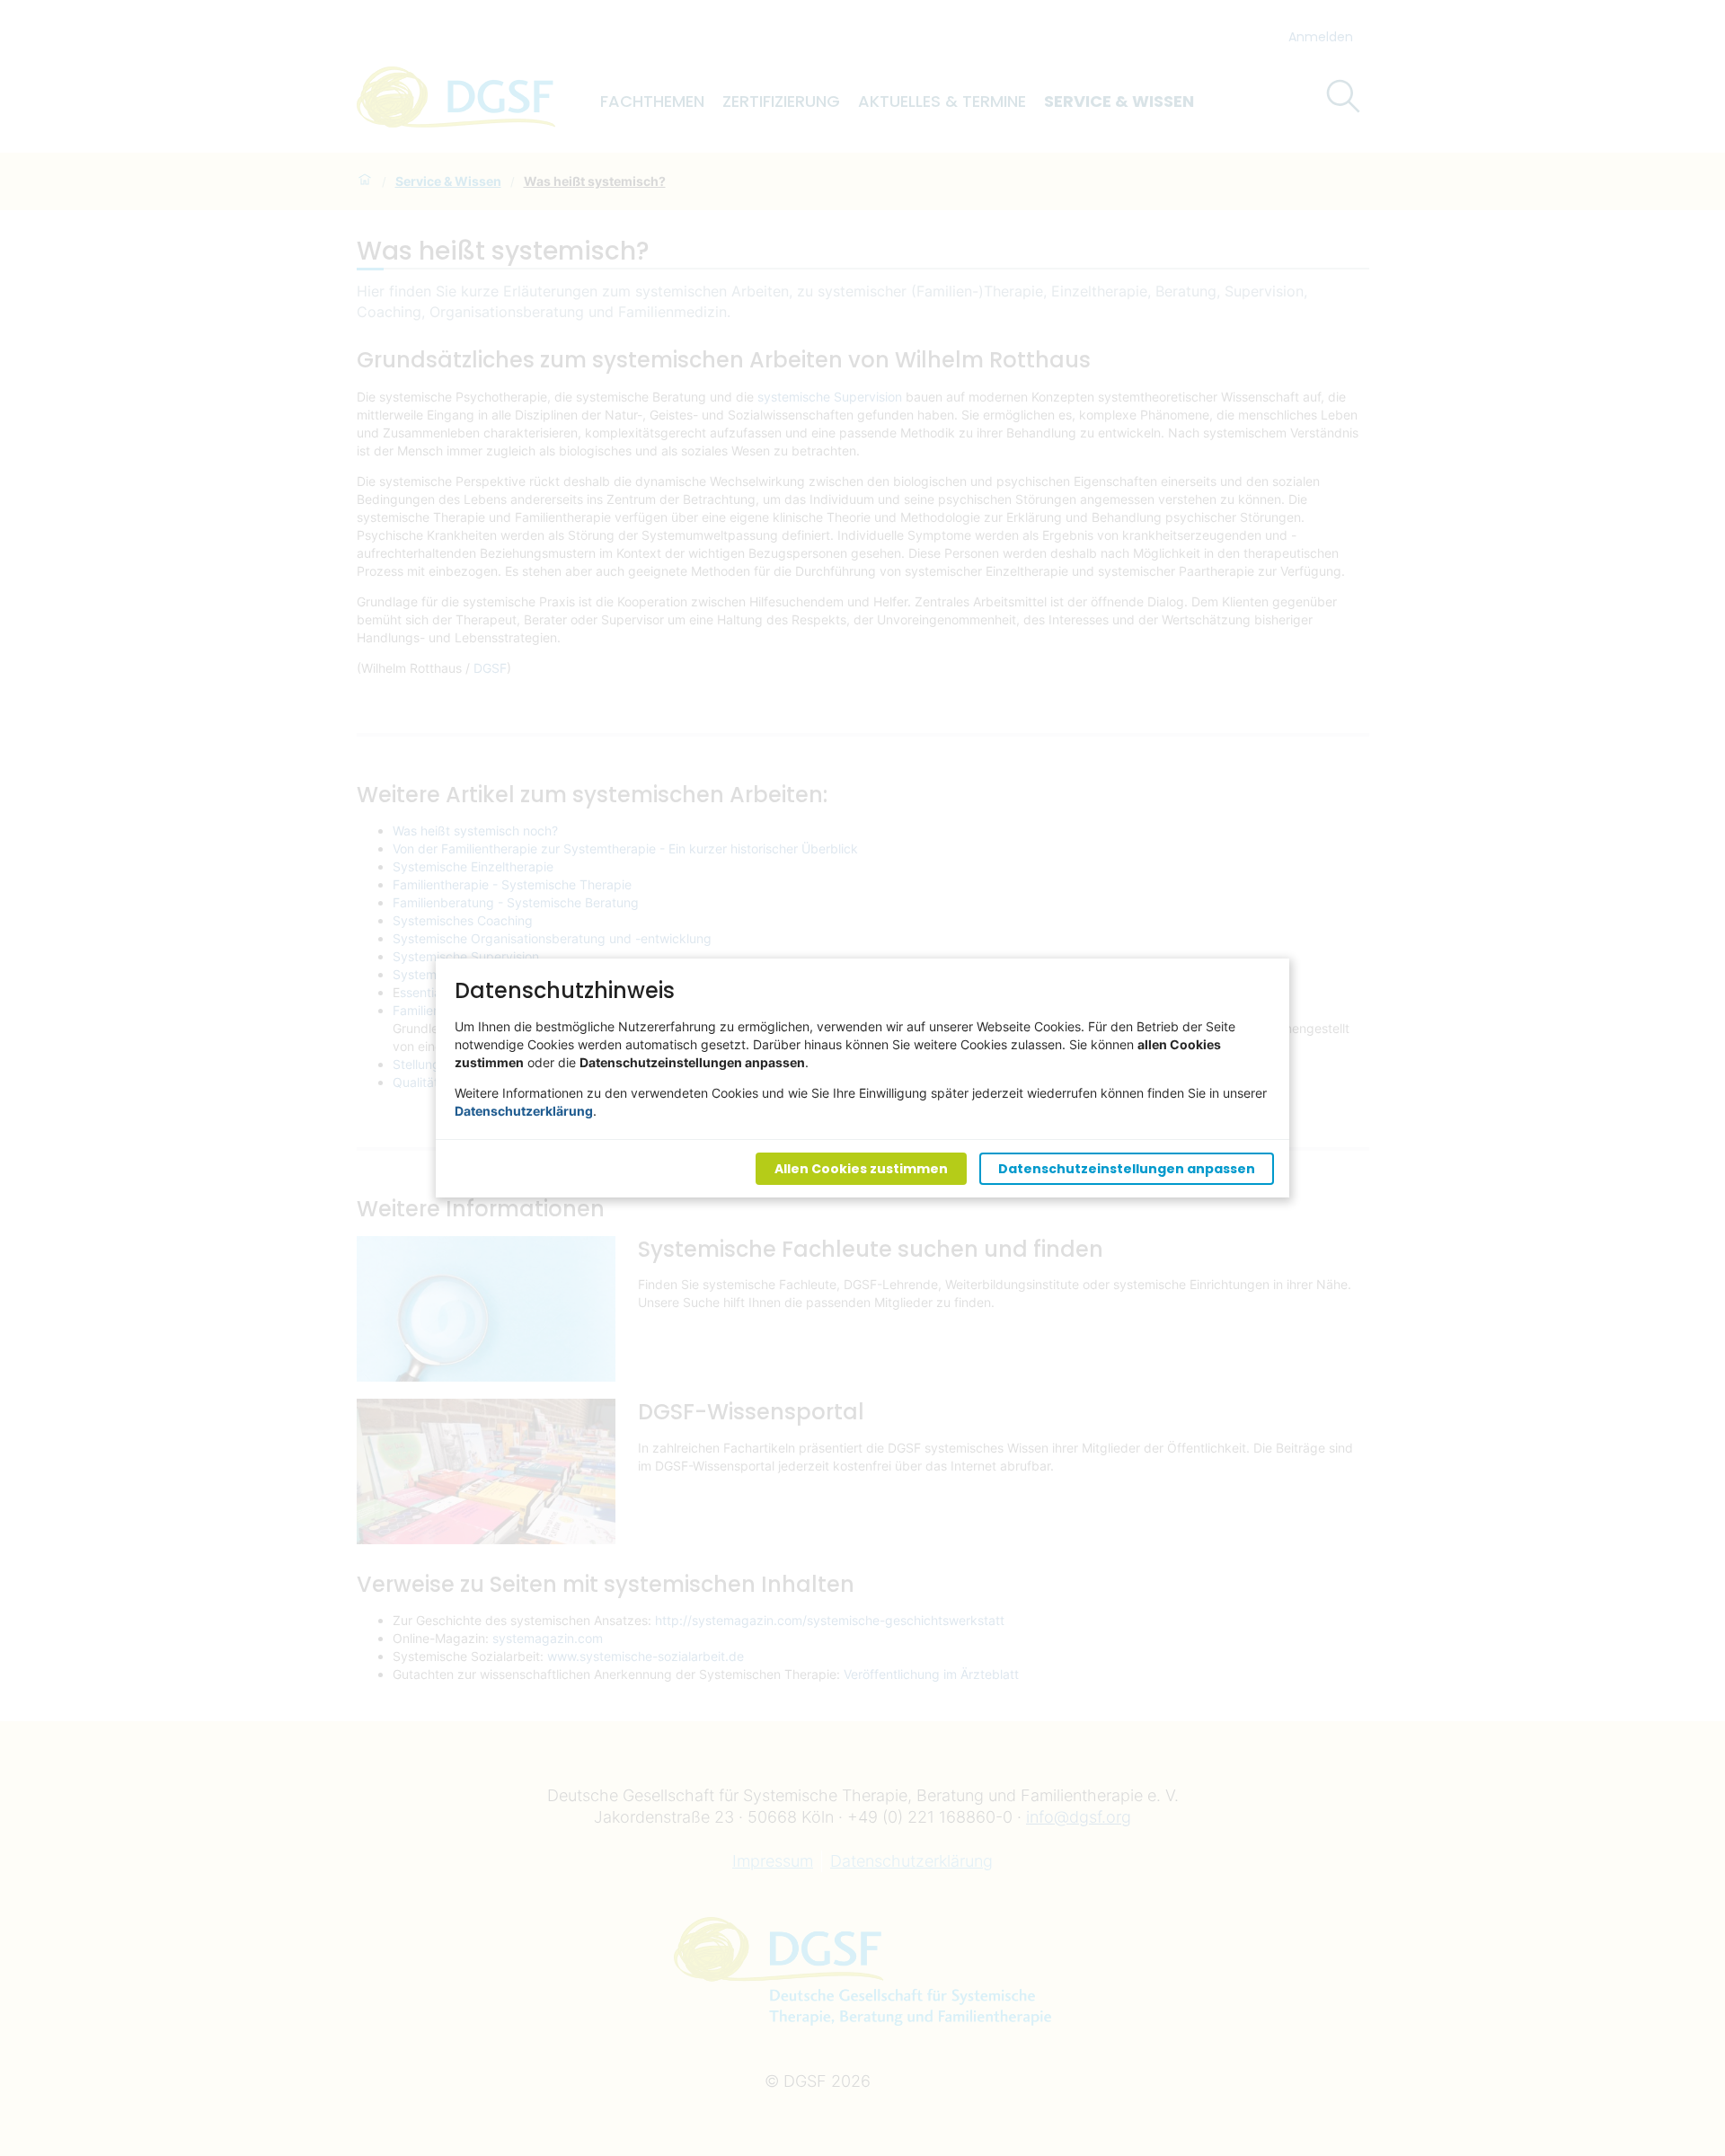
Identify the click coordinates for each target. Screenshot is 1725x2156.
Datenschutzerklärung (524, 1111)
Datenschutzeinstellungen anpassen (1127, 1169)
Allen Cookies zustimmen (861, 1169)
